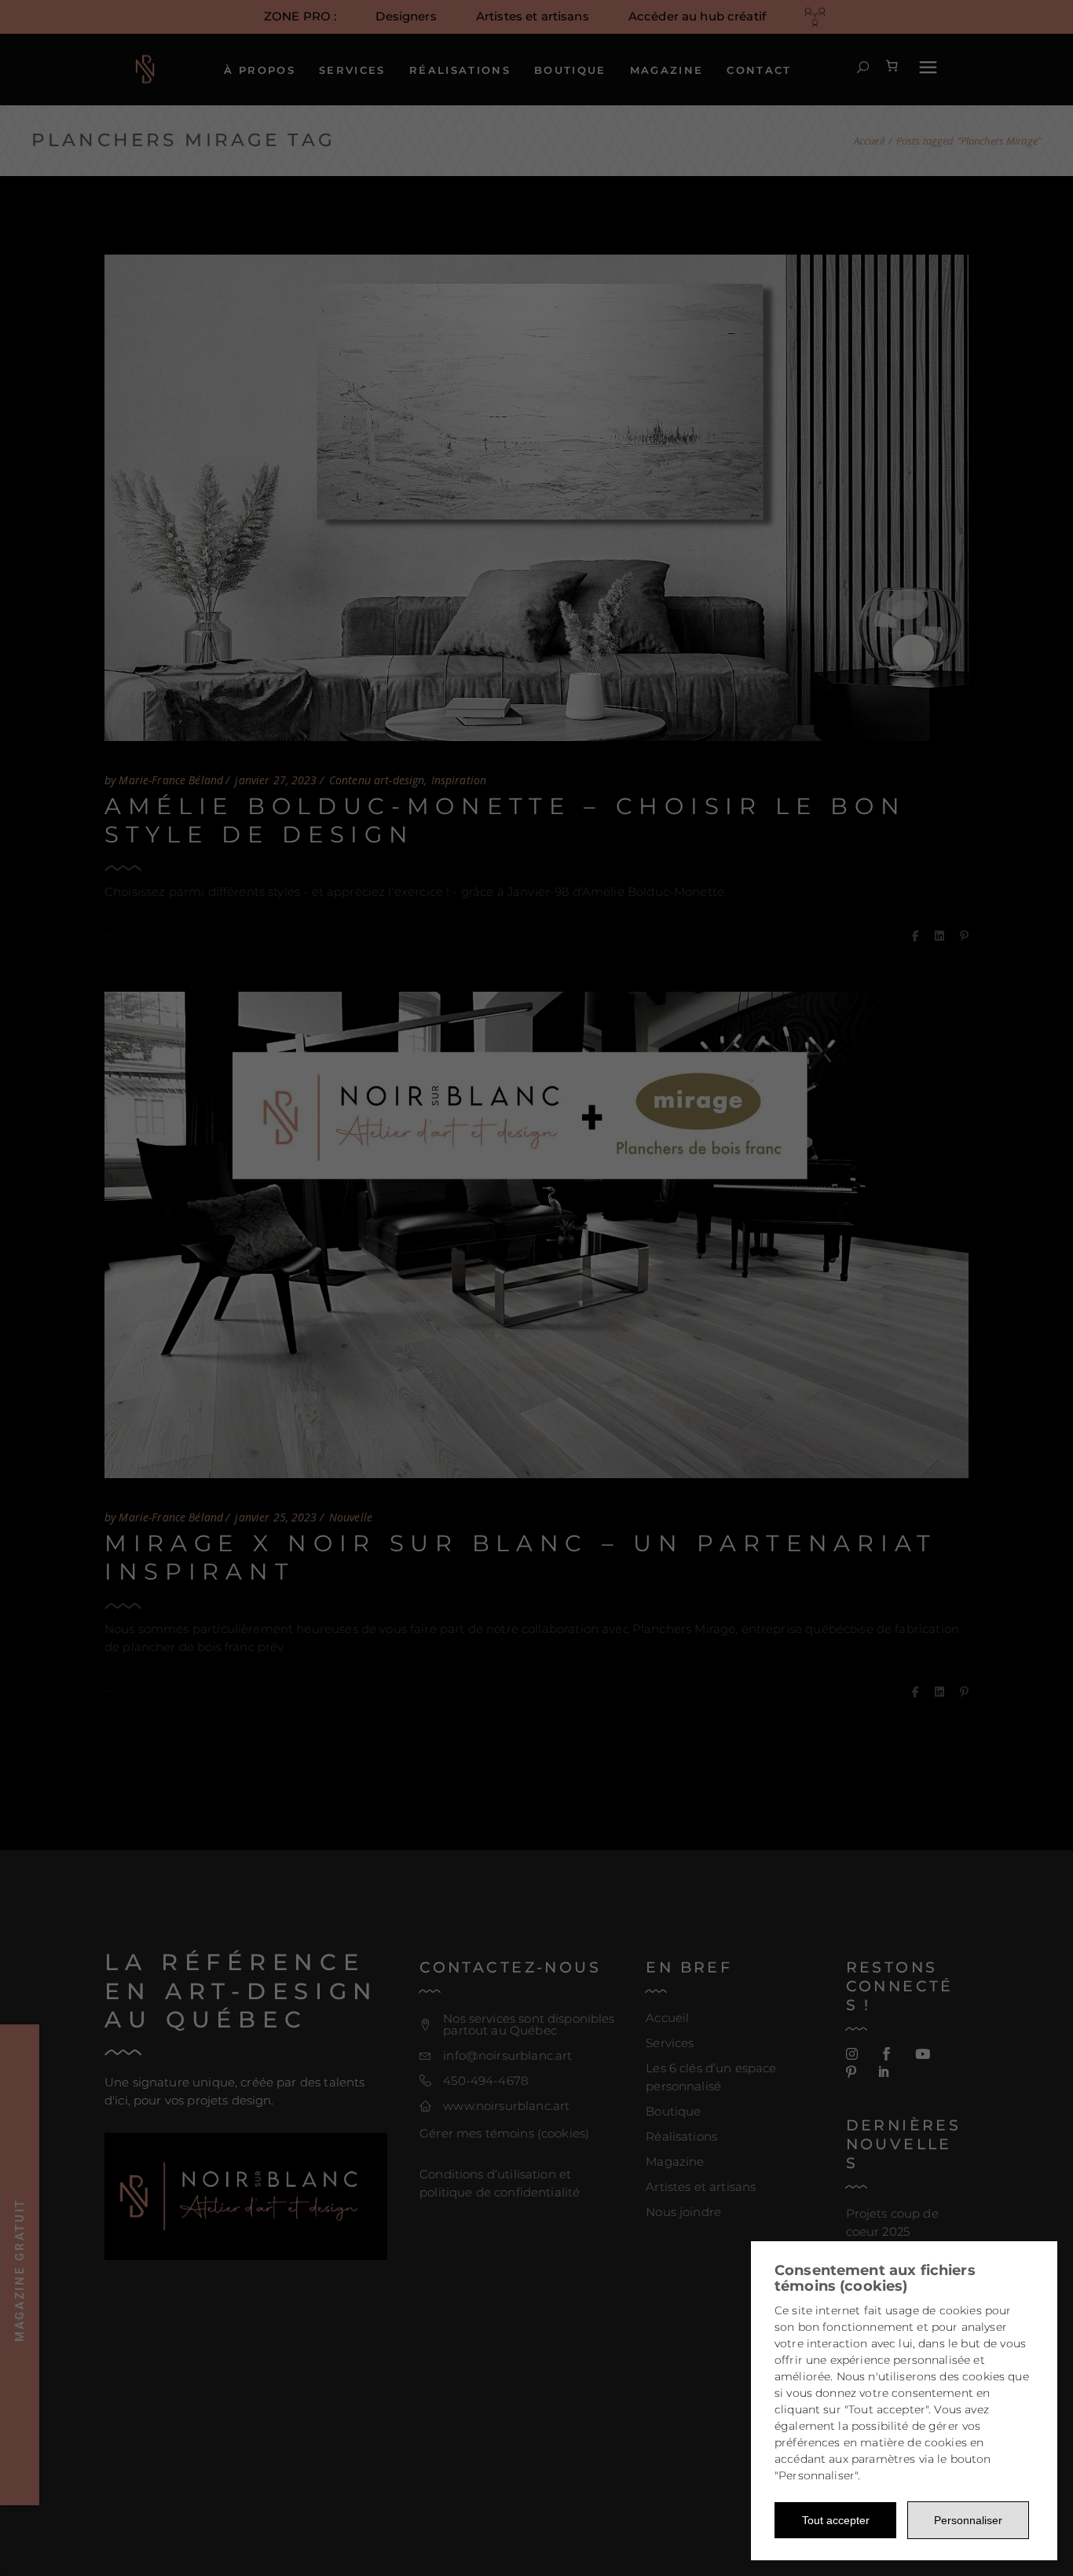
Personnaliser (968, 2520)
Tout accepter (836, 2520)
